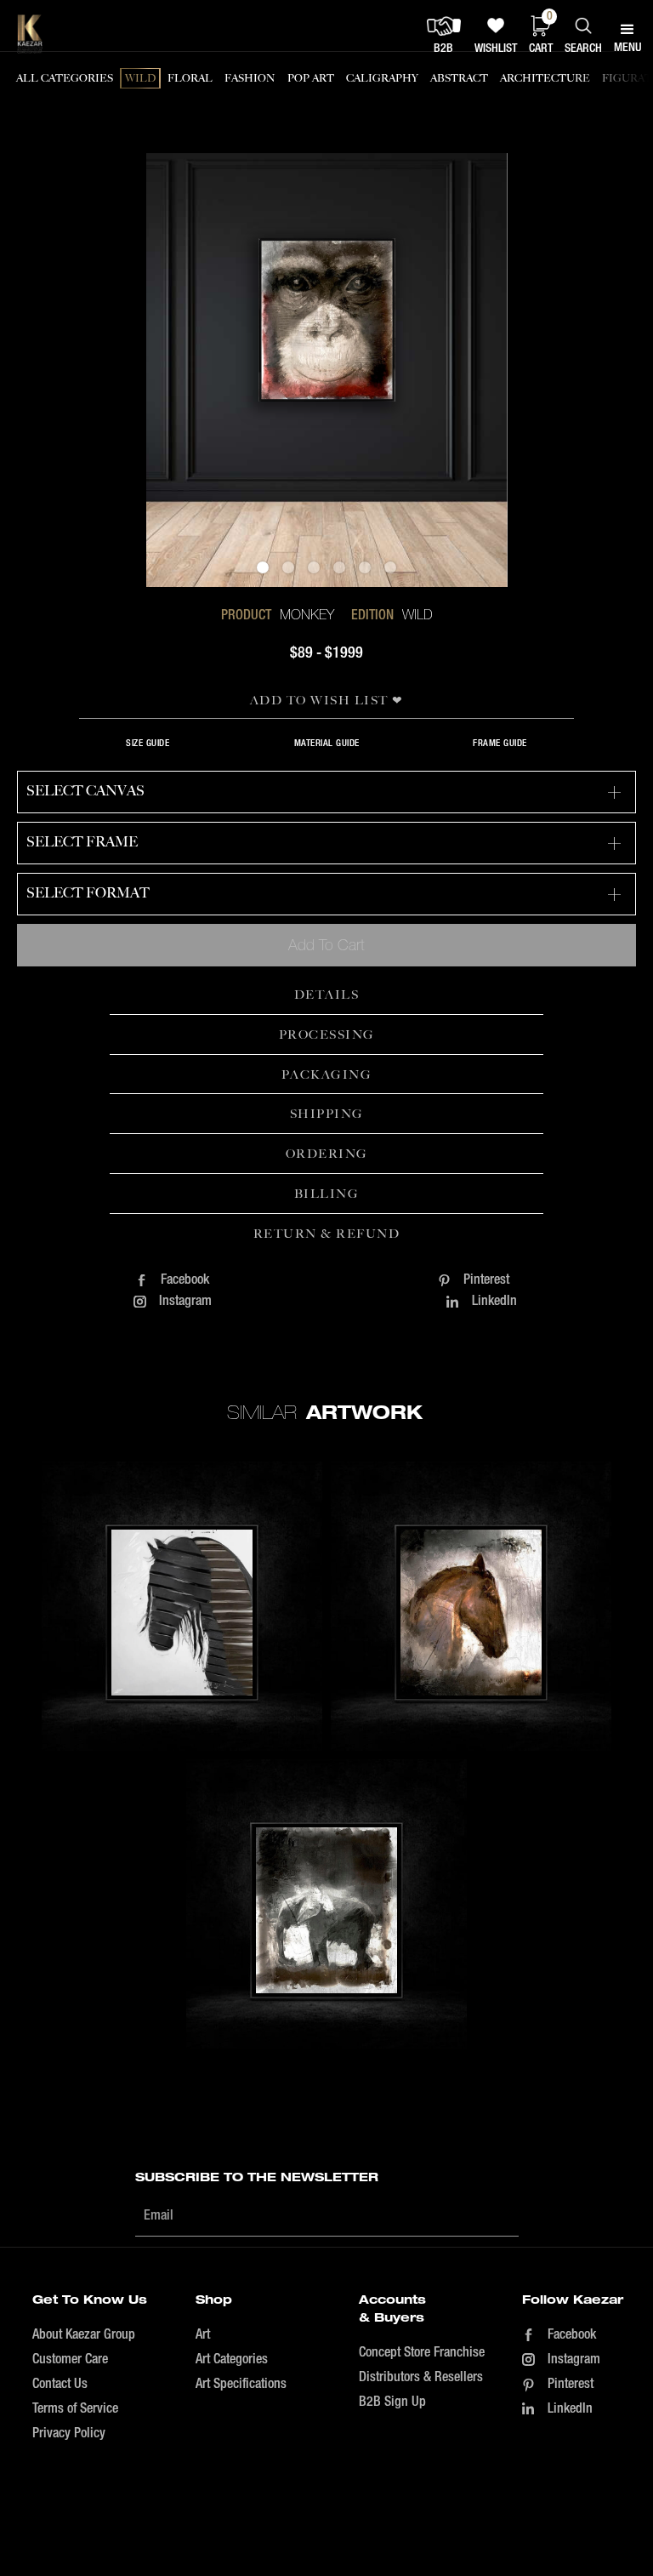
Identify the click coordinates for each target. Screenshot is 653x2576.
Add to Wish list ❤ (327, 700)
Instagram (185, 1302)
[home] (30, 34)
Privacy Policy (69, 2434)
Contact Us (60, 2385)
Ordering (327, 1154)
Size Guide (148, 744)
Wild (417, 614)
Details (327, 994)
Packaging (327, 1074)
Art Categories (232, 2360)
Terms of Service (75, 2409)
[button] (263, 567)
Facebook (185, 1280)
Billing (327, 1194)
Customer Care (70, 2360)
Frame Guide (500, 744)
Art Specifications (241, 2385)
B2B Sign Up (392, 2402)
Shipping (327, 1114)
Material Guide (327, 744)
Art (203, 2335)
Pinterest (486, 1280)
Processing (327, 1034)
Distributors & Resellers (421, 2378)
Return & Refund (327, 1234)
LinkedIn (494, 1302)
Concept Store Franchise (422, 2353)
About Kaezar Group (84, 2335)
